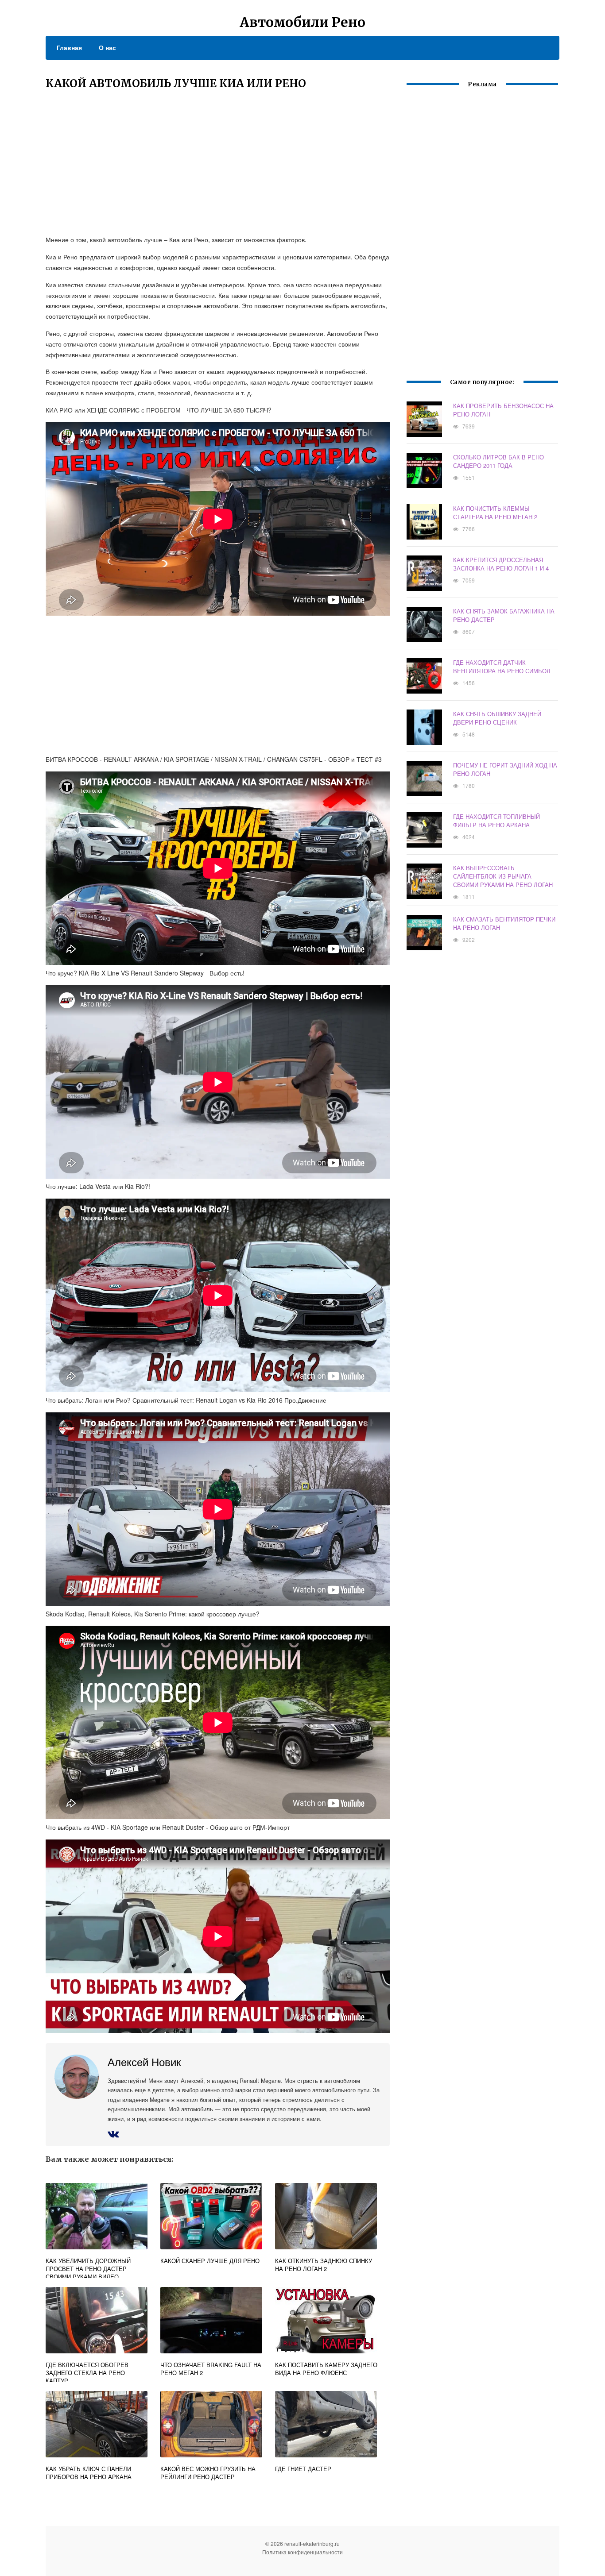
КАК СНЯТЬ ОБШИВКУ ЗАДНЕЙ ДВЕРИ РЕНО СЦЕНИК (497, 718)
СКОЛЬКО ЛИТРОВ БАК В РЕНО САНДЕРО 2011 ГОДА (498, 461)
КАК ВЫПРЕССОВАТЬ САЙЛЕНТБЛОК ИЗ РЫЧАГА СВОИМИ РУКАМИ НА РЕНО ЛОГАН (503, 876)
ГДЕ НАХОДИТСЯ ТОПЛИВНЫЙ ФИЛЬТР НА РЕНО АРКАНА (496, 821)
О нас (107, 47)
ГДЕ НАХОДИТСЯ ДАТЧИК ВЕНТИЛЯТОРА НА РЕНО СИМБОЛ (502, 667)
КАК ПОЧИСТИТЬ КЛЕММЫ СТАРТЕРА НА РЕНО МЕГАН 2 (495, 513)
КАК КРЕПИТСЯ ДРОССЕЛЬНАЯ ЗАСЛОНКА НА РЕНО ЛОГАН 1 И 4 (501, 564)
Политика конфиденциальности (302, 2552)
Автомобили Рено (302, 22)
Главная (69, 47)
